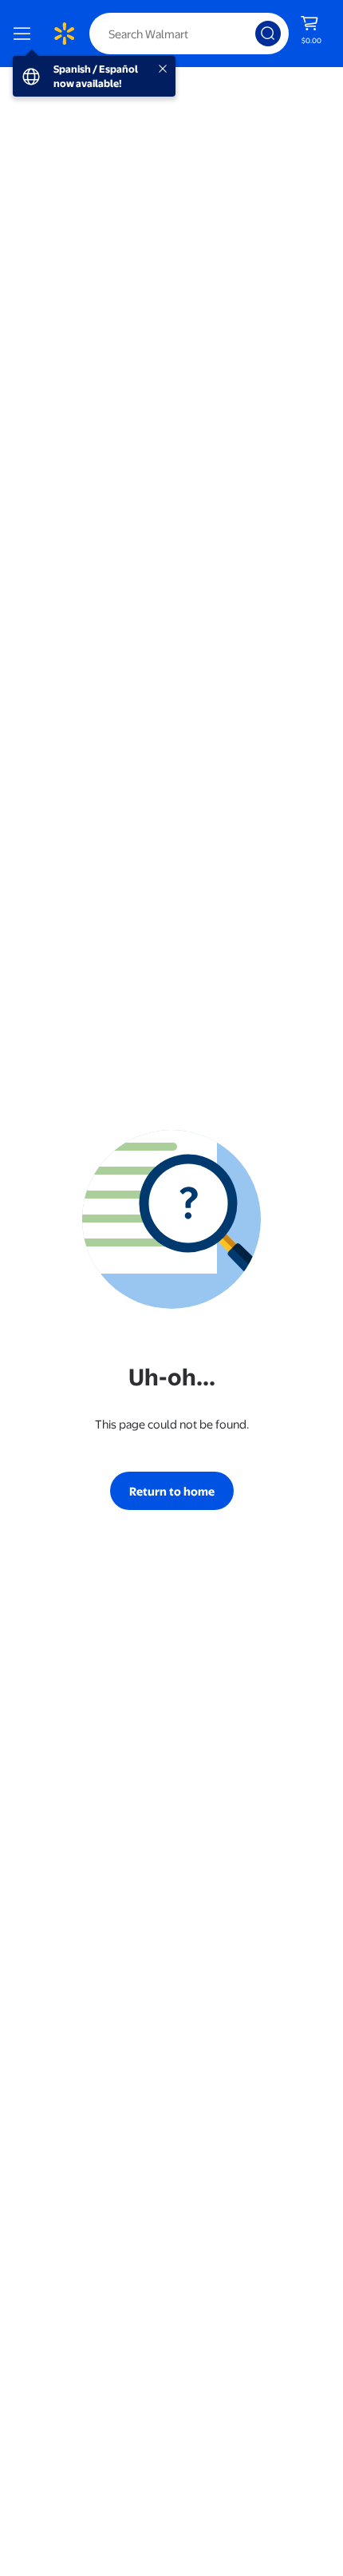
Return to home (172, 1491)
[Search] (268, 34)
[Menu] (26, 34)
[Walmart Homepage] (64, 34)
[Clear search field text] (247, 34)
